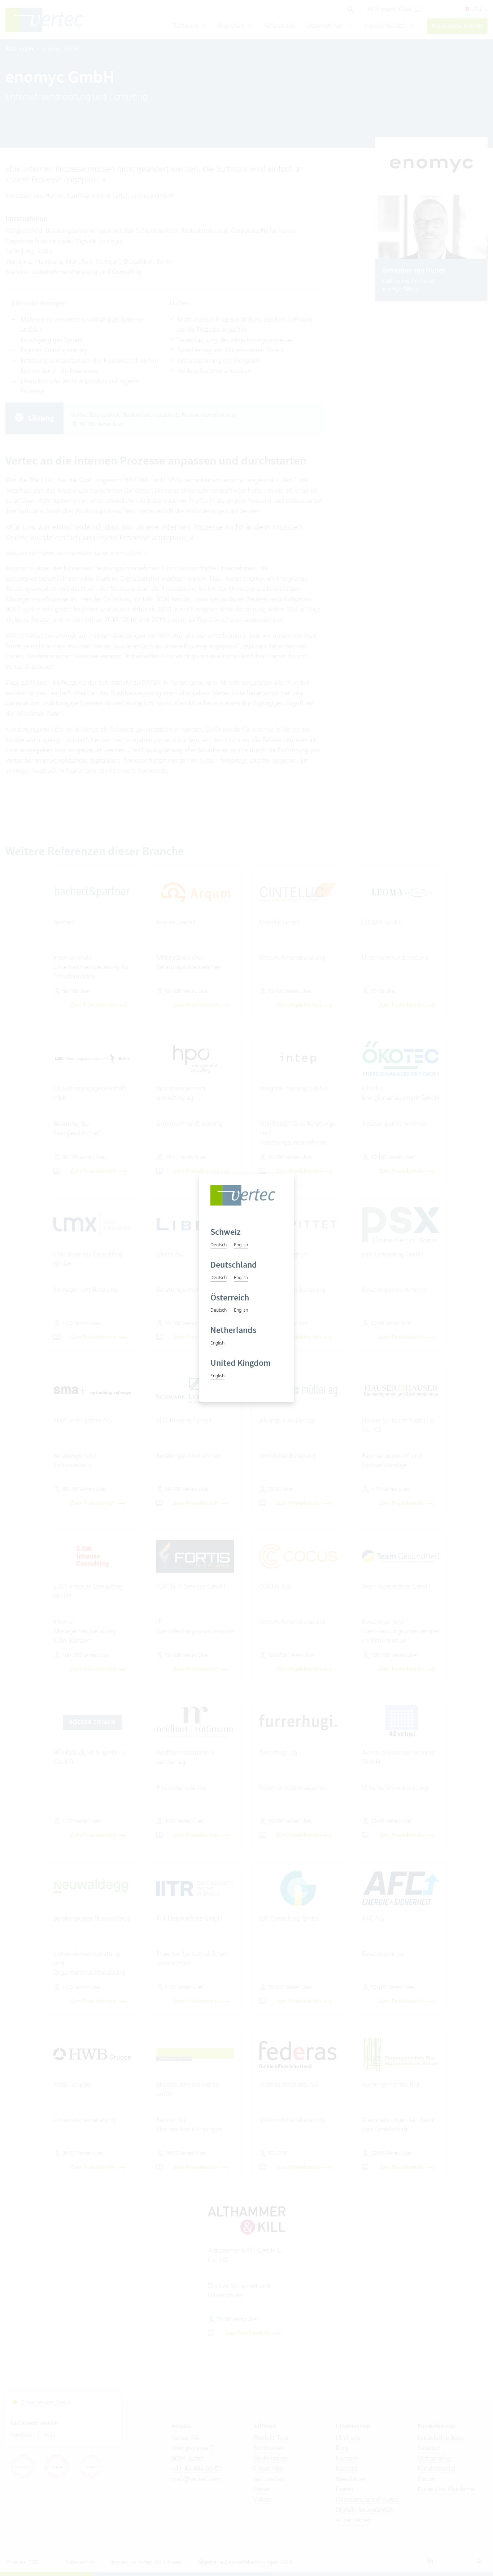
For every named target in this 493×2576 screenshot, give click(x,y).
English (241, 1245)
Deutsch (219, 1245)
